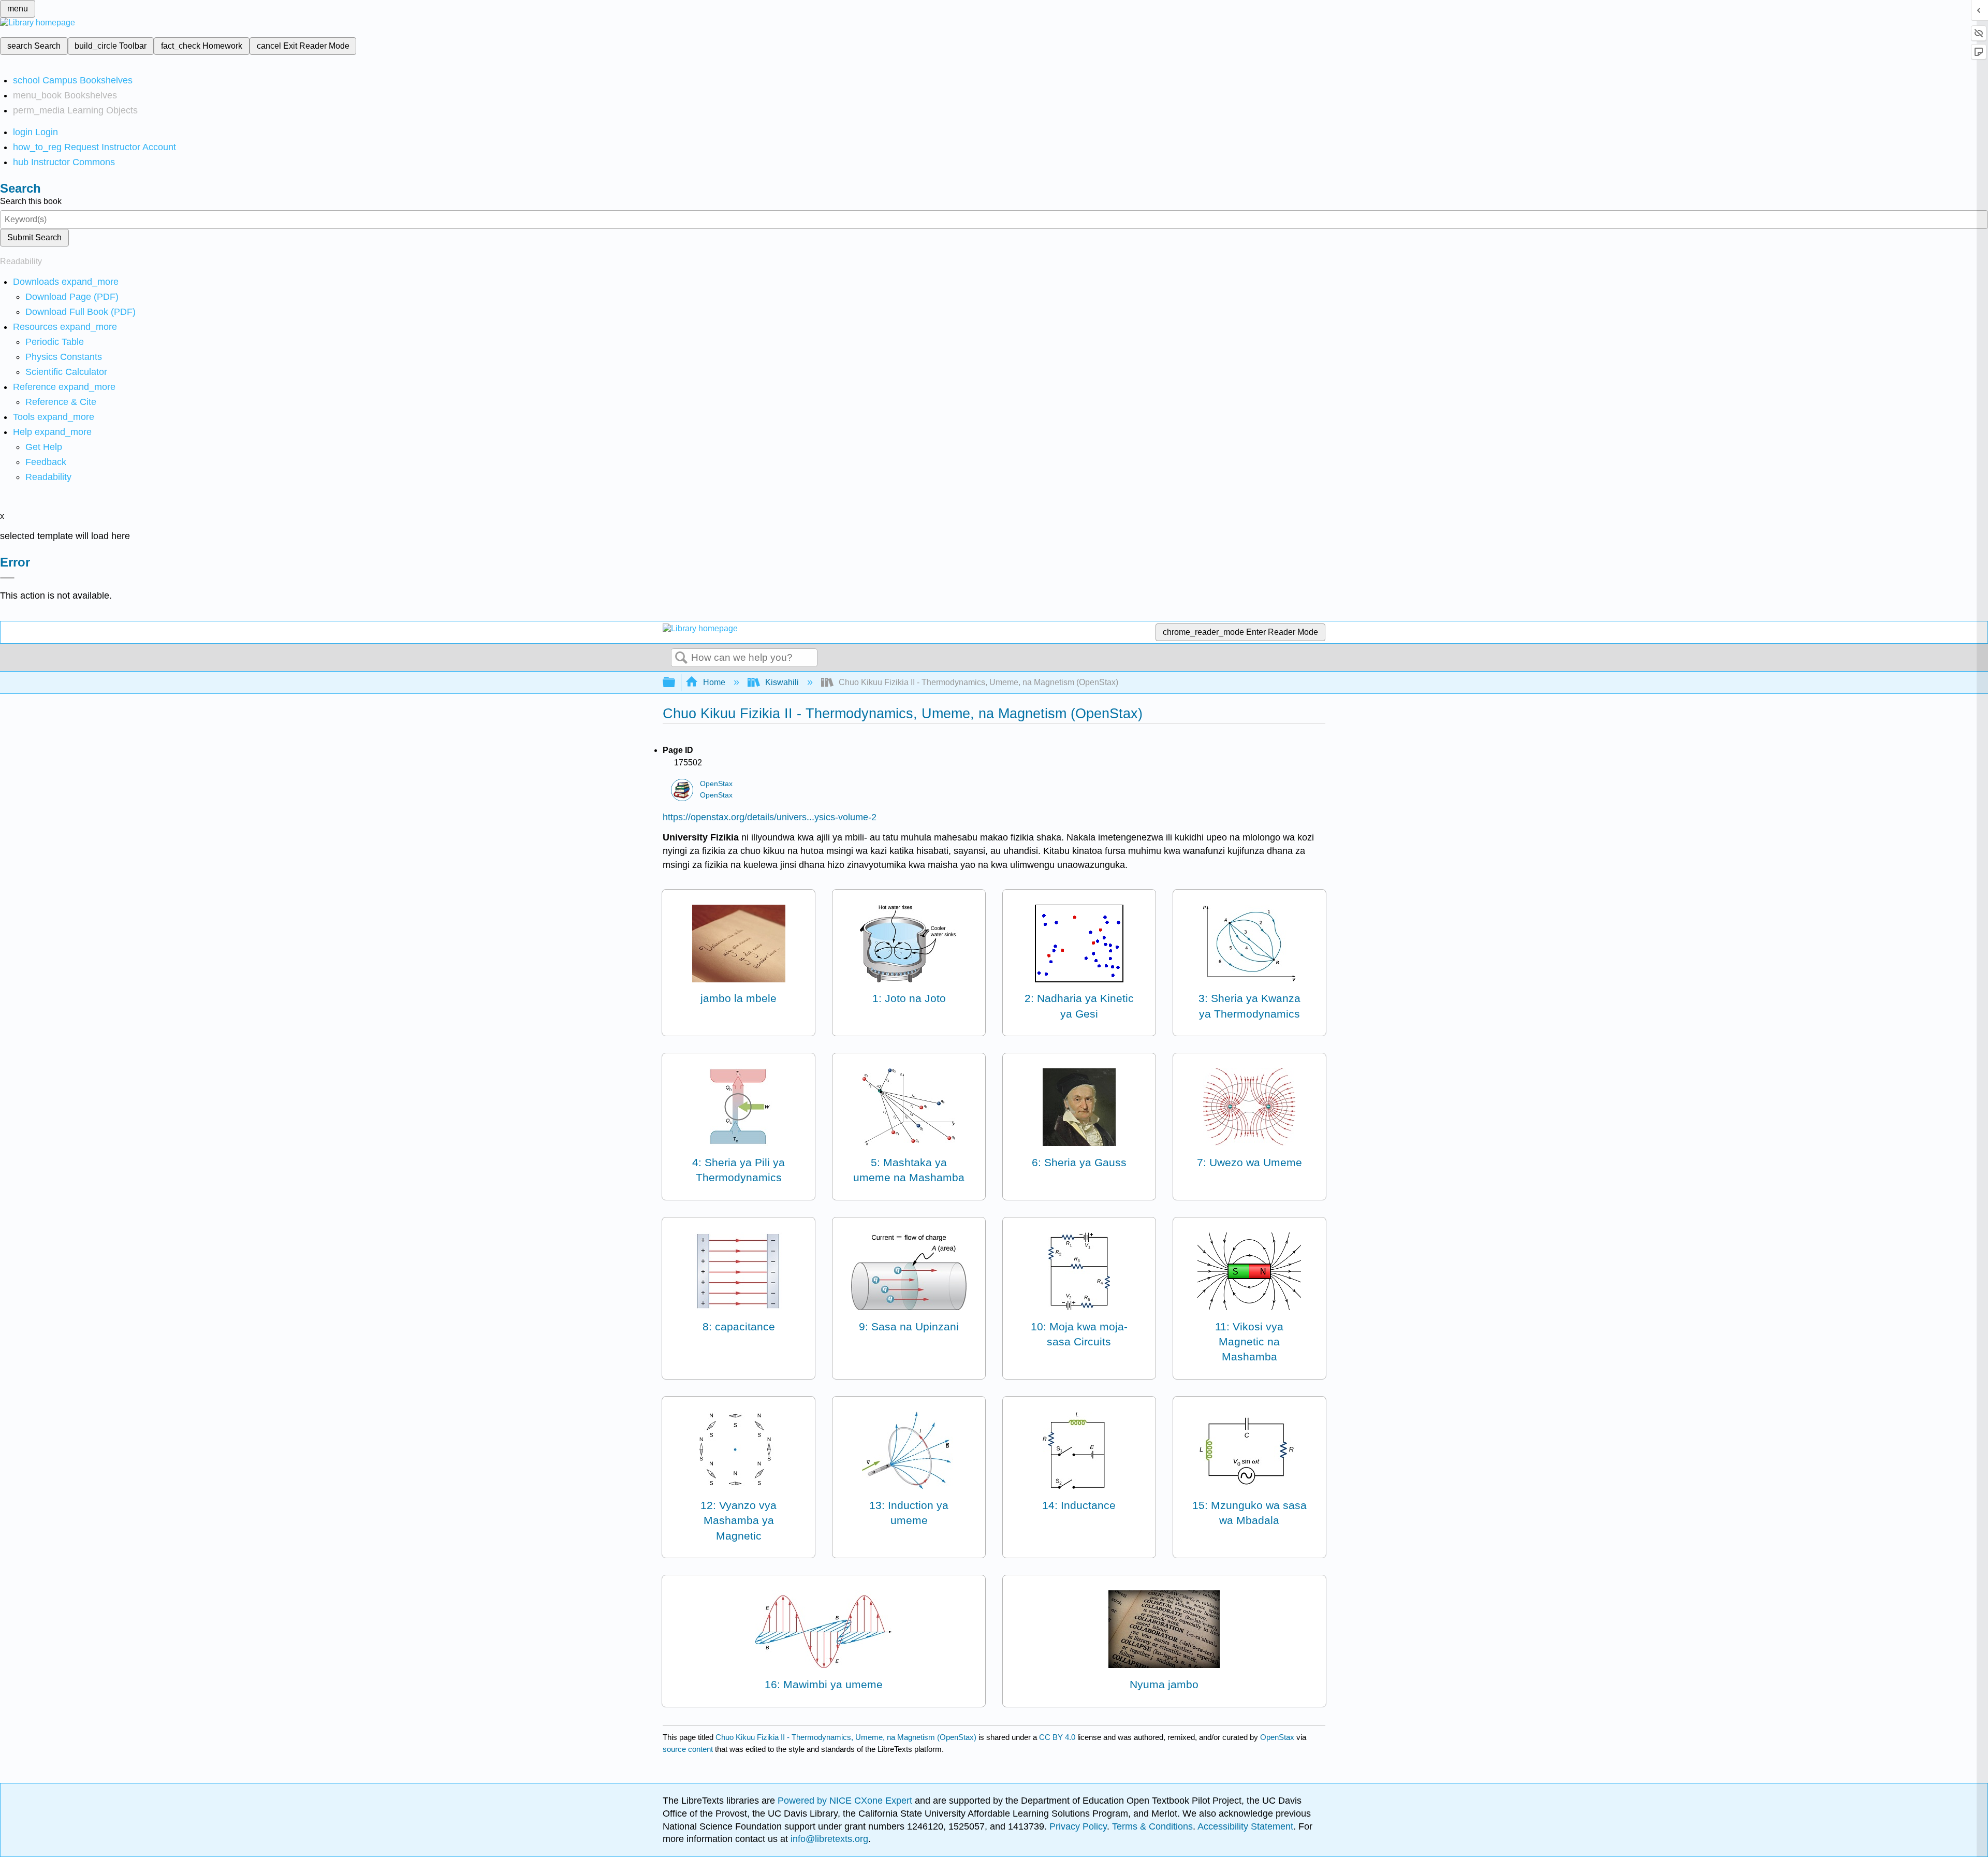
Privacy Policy (1078, 1826)
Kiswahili (782, 682)
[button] (46, 462)
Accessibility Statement (1245, 1826)
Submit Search (34, 237)
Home (714, 682)
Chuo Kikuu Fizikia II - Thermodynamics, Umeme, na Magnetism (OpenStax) (846, 1737)
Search (681, 658)
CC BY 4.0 (1057, 1737)
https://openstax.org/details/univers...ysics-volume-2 (770, 817)
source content (688, 1749)
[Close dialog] (7, 578)
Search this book (31, 201)
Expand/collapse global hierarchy (676, 683)
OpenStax (716, 784)
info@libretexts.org (828, 1839)
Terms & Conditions (1152, 1826)
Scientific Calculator (66, 372)
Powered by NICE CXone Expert (846, 1801)
